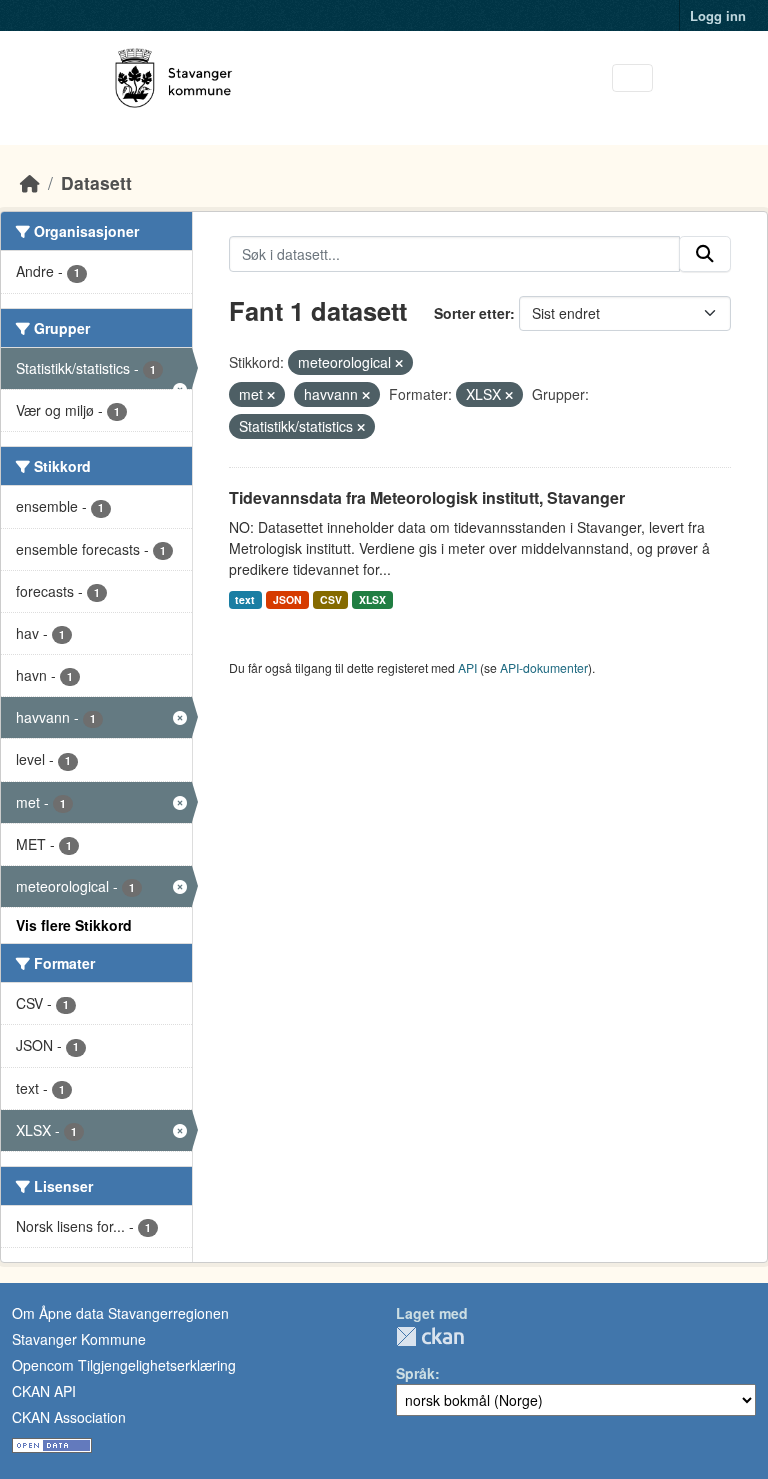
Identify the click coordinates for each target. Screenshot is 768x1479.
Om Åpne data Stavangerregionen (120, 1313)
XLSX (372, 599)
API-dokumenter (544, 667)
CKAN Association (69, 1417)
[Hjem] (30, 182)
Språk (415, 1373)
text (245, 599)
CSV (331, 599)
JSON (287, 599)
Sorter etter (472, 313)
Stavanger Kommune (79, 1339)
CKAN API (44, 1391)
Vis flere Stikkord (74, 925)
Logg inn (718, 15)
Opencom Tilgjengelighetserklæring (124, 1365)
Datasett (96, 182)
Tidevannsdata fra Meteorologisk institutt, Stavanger (427, 497)
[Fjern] (399, 363)
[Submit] (705, 254)
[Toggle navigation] (632, 78)
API (467, 667)
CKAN (430, 1336)
